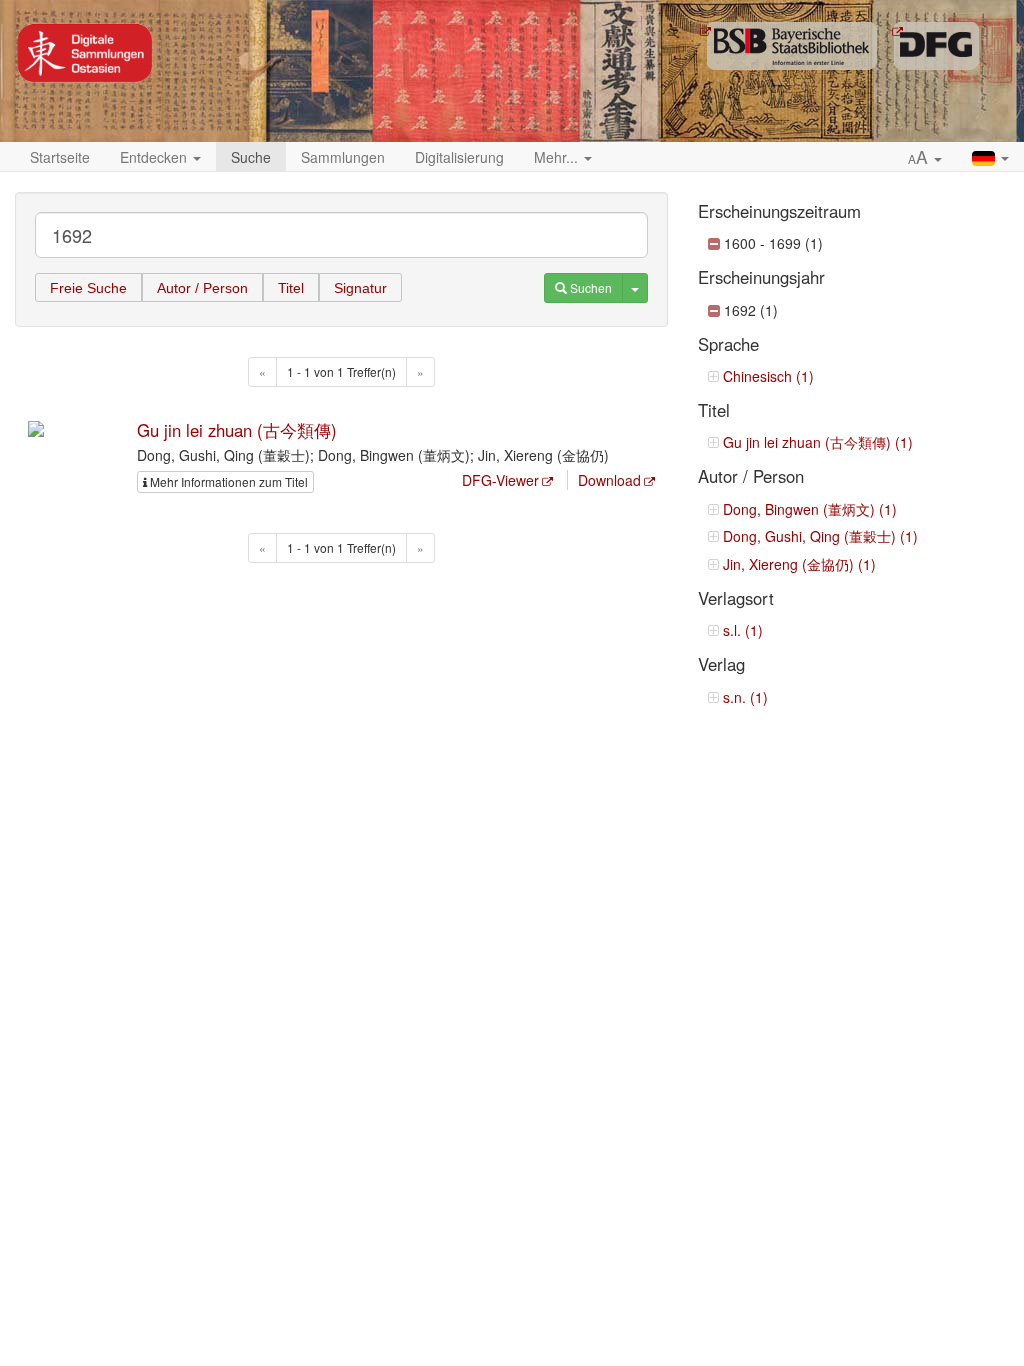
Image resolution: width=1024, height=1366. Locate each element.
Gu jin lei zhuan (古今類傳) (237, 430)
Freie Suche (88, 288)
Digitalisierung (459, 157)
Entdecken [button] (155, 157)
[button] (925, 158)
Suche (251, 157)
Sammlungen (343, 157)
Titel (291, 288)
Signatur (360, 288)
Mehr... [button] (558, 157)
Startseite (60, 157)
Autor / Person (202, 288)
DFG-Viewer (500, 480)
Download (609, 480)
